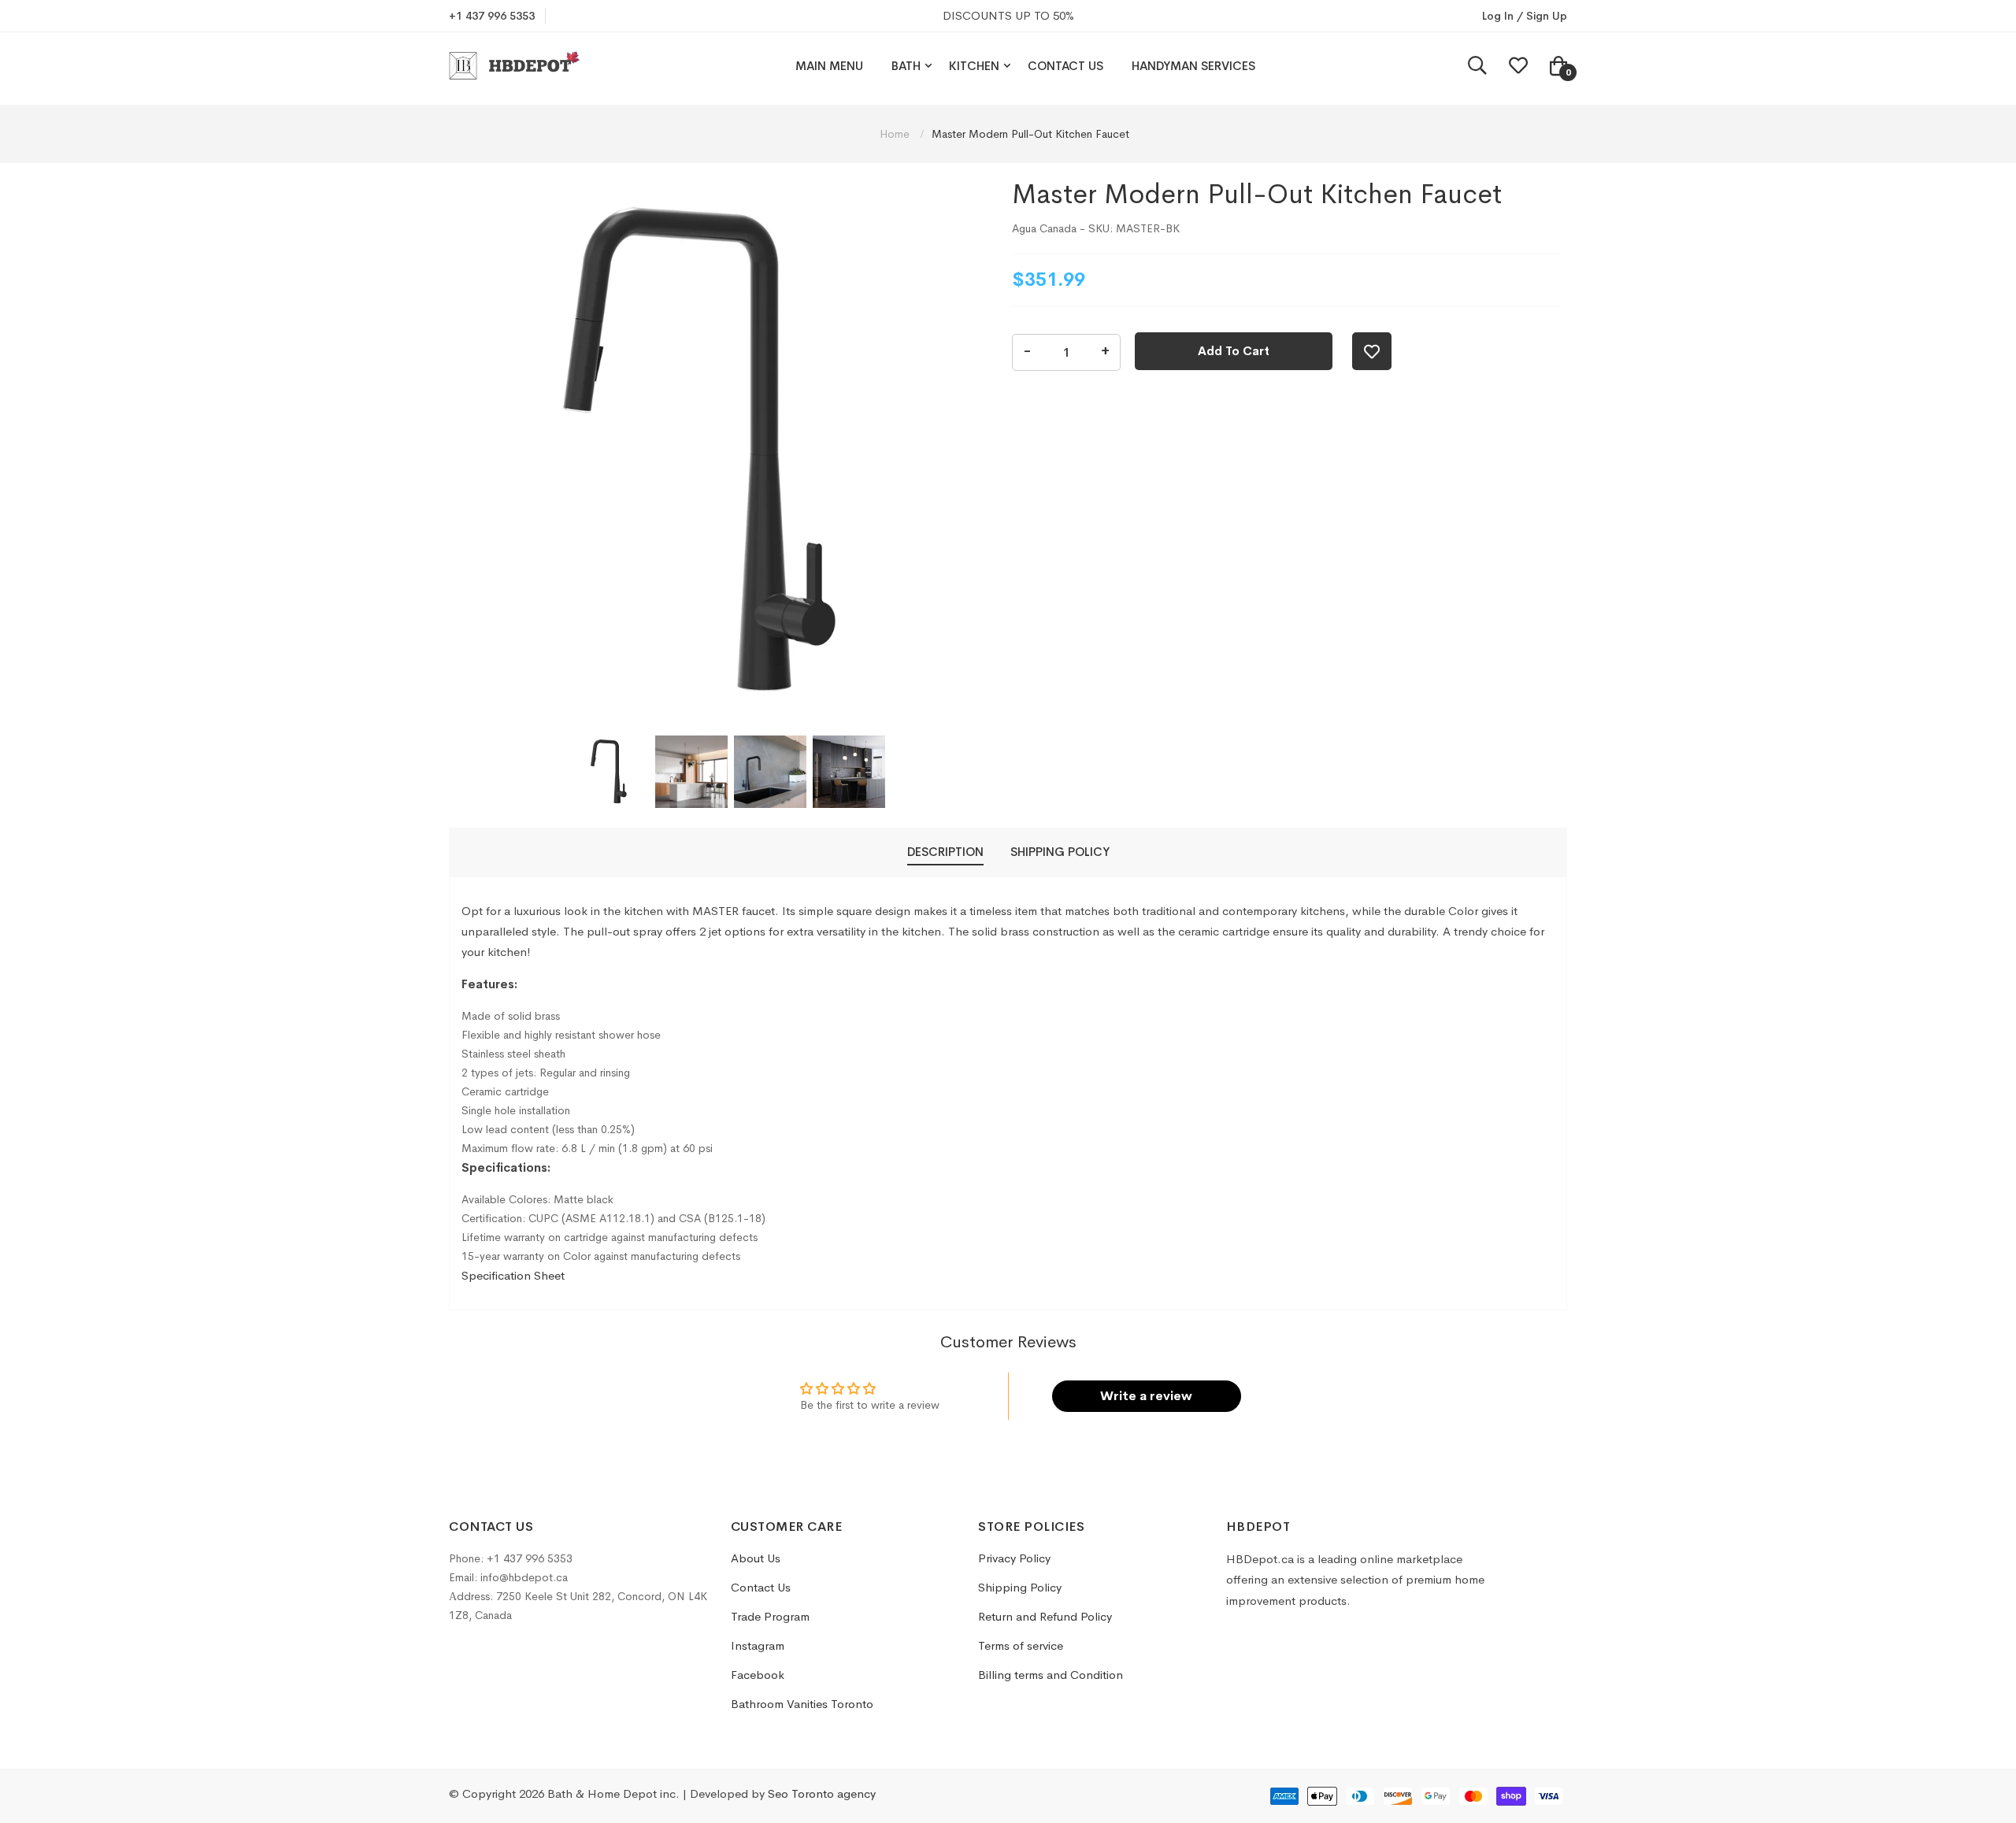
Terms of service (1021, 1645)
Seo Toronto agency (822, 1793)
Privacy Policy (1014, 1558)
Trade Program (770, 1616)
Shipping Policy (1020, 1587)
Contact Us (1065, 66)
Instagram (758, 1645)
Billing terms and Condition (1051, 1675)
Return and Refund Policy (1045, 1616)
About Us (756, 1558)
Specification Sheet (513, 1275)
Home (896, 134)
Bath (906, 66)
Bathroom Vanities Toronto (802, 1704)
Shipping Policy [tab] (1060, 852)
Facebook (758, 1675)
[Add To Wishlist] (1372, 351)
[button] (613, 772)
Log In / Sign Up (1525, 16)
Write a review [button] (1146, 1396)
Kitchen (974, 66)
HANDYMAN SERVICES (1193, 66)
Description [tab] (945, 852)
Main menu (829, 66)
